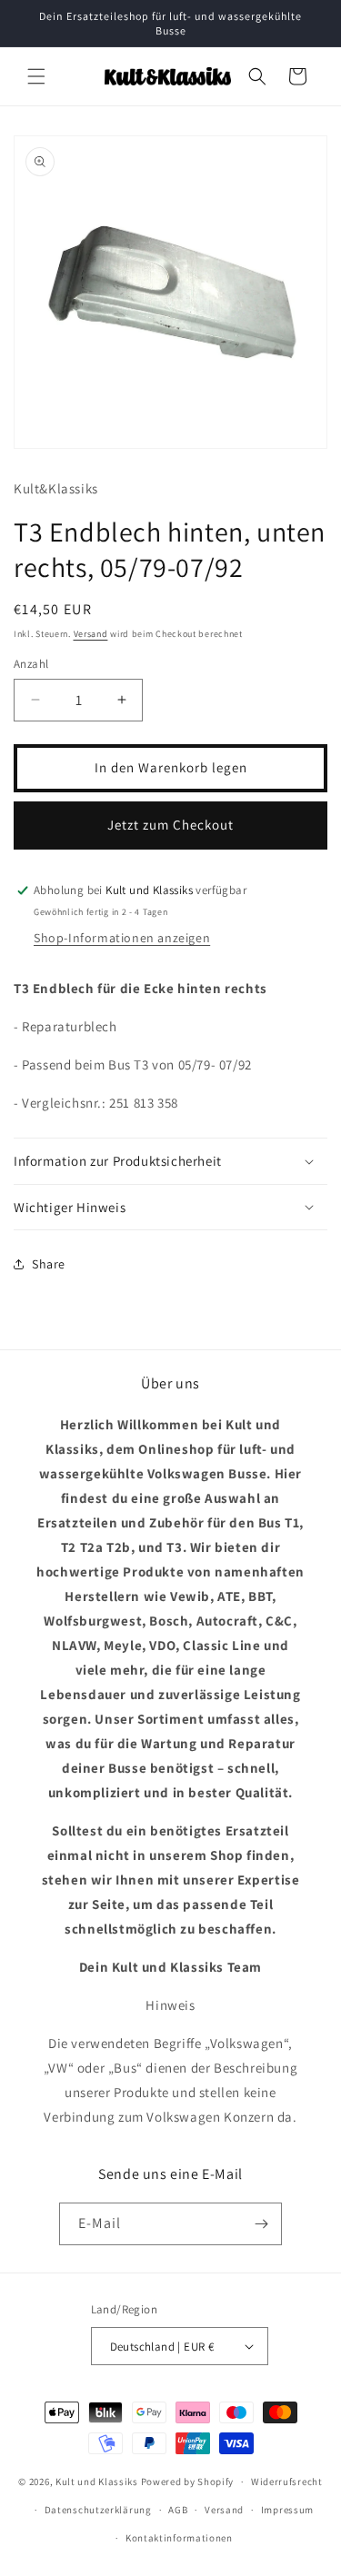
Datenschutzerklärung (98, 2510)
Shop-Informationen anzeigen (122, 938)
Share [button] (49, 1264)
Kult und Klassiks (97, 2482)
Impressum (287, 2510)
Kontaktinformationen (179, 2538)
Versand (91, 634)
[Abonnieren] (261, 2224)
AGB (178, 2510)
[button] (36, 76)
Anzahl (31, 664)
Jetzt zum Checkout (170, 825)
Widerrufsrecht (287, 2482)
